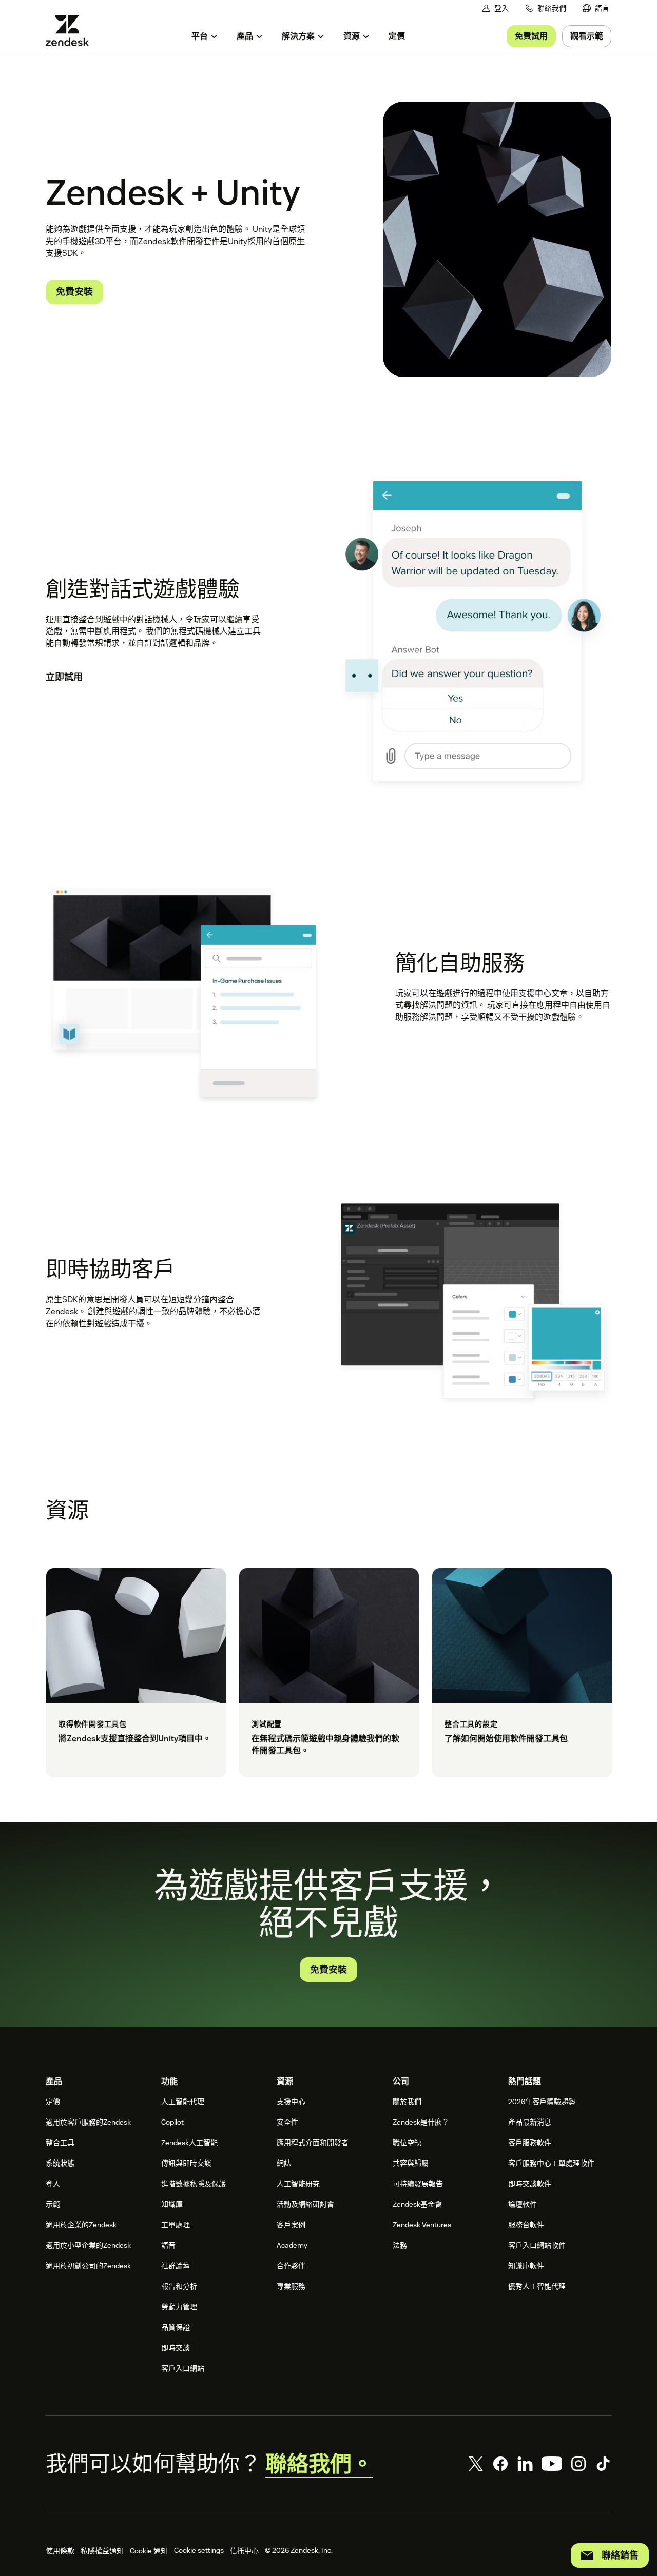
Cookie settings (199, 2550)
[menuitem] (596, 8)
